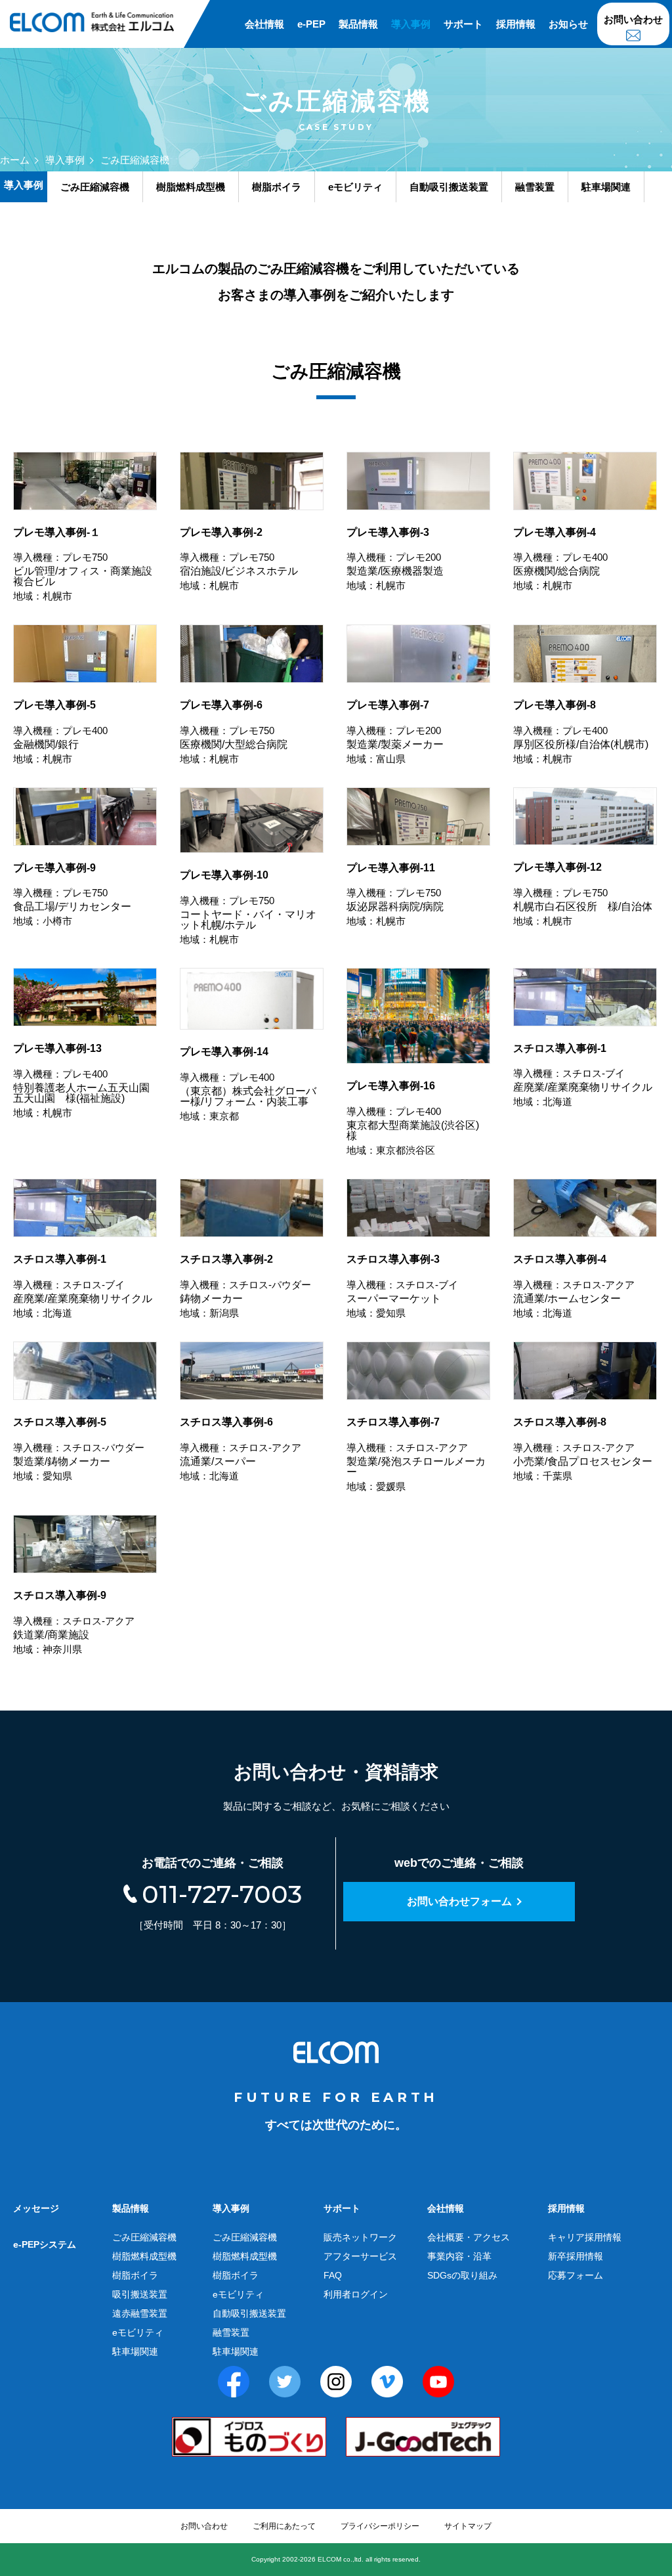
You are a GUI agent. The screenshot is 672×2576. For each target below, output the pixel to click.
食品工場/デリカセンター (72, 895)
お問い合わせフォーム (459, 1901)
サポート (463, 24)
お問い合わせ (633, 19)
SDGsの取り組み (462, 2275)
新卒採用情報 (576, 2256)
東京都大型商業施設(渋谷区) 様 (413, 1118)
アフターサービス (360, 2256)
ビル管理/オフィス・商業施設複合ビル (83, 564)
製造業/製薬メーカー (395, 732)
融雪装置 (231, 2332)
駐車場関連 (135, 2351)
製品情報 (358, 24)
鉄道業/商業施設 (74, 1622)
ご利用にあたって (284, 2526)
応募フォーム (576, 2275)
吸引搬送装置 (140, 2294)
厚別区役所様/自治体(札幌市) (581, 732)
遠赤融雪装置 (140, 2313)
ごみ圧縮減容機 (144, 2237)
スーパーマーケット (402, 1286)
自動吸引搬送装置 (249, 2313)
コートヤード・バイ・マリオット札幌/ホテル (248, 907)
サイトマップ (468, 2526)
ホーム (15, 160)
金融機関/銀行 (60, 732)
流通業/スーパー (241, 1449)
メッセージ (36, 2208)
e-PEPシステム (45, 2244)
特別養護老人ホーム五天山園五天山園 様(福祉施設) (81, 1081)
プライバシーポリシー (380, 2526)
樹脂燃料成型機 (144, 2256)
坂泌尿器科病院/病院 (395, 895)
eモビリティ (138, 2332)
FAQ (333, 2275)
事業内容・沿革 (459, 2256)
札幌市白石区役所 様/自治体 (583, 894)
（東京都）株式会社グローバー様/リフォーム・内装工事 (248, 1084)
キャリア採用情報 (585, 2237)
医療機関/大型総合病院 (234, 732)
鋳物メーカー (245, 1286)
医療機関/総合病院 (560, 559)
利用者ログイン (356, 2294)
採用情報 (516, 24)
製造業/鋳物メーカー (79, 1449)
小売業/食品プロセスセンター (583, 1449)
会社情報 (264, 24)
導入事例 (411, 24)
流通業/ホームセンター (574, 1286)
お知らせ (568, 24)
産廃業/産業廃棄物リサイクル (583, 1075)
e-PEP (311, 24)
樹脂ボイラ (135, 2275)
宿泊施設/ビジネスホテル (239, 559)
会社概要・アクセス (469, 2237)
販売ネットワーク (360, 2237)
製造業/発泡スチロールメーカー (416, 1454)
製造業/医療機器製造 (395, 559)
